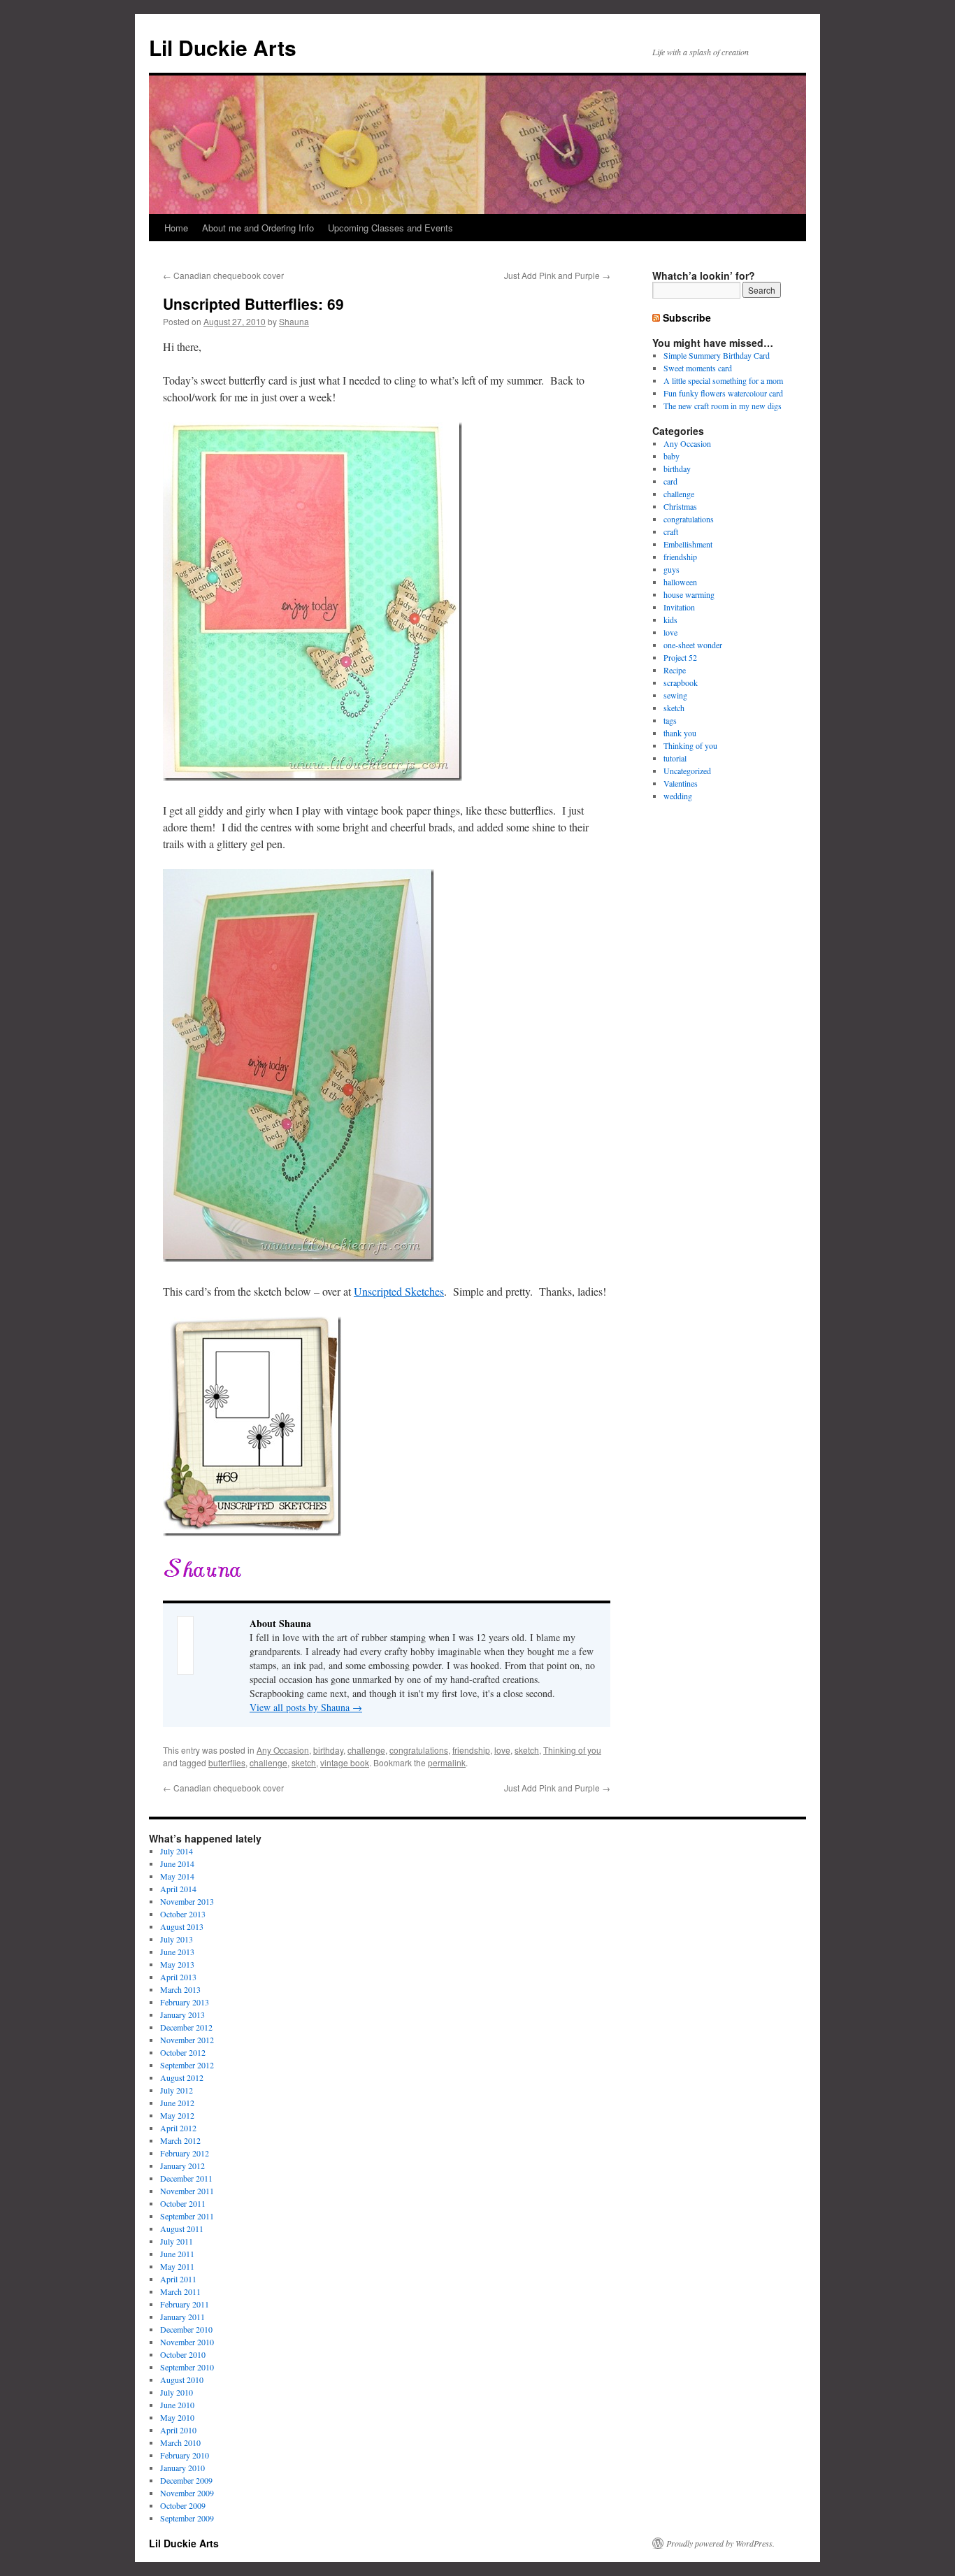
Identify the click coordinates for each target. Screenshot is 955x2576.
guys (672, 569)
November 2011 (187, 2191)
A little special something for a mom (723, 380)
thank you (680, 733)
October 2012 (183, 2052)
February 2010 (185, 2455)
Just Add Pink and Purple (557, 275)
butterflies (227, 1762)
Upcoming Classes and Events (390, 228)
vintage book (345, 1762)
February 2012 (185, 2153)
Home (176, 228)
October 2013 (183, 1914)
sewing (675, 695)
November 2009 (187, 2493)
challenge (366, 1750)
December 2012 (186, 2027)
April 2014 (178, 1889)
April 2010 (178, 2430)
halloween (680, 582)
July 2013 (177, 1939)
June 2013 (177, 1952)
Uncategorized (687, 771)
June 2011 (177, 2254)
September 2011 (187, 2216)
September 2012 (187, 2065)
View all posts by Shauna (306, 1707)
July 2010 (177, 2392)
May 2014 (177, 1876)
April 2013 (178, 1977)
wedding (678, 796)
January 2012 (182, 2166)
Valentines (681, 783)
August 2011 (182, 2228)
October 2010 (183, 2354)
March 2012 (180, 2140)
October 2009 (183, 2505)
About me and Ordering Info (258, 228)
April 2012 (178, 2128)
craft (671, 531)
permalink (447, 1762)
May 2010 (177, 2417)
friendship (471, 1750)
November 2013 (187, 1901)
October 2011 (183, 2203)
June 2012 (177, 2103)
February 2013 (185, 2002)
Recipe (675, 670)
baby (672, 456)
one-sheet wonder (693, 645)
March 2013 (180, 1989)
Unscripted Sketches (399, 1291)
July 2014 (177, 1851)
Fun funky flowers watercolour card (723, 393)
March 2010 (180, 2442)
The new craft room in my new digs (723, 406)
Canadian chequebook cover (223, 275)
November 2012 (187, 2040)
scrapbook (681, 682)
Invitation (679, 607)
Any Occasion (283, 1750)
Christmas (680, 506)
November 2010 (187, 2342)
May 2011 (177, 2266)
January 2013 (182, 2015)
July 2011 (177, 2241)
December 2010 (186, 2329)
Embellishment (688, 544)
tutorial (675, 758)
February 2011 (185, 2304)
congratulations (419, 1750)
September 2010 (187, 2367)
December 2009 (186, 2480)
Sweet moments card (698, 368)
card (670, 481)
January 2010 (182, 2468)
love (502, 1750)
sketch (527, 1750)
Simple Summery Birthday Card (717, 355)
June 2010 (177, 2405)
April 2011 (178, 2279)
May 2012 (177, 2115)
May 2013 (177, 1964)
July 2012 (177, 2090)
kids (670, 620)
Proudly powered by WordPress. (720, 2543)
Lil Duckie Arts (223, 47)
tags (670, 720)
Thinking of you (572, 1750)
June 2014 (177, 1863)
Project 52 (680, 657)
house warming (689, 594)
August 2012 (182, 2077)
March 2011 (180, 2291)
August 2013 (182, 1926)
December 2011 (186, 2178)
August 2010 (182, 2380)
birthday (328, 1750)
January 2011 (182, 2317)
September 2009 (187, 2518)
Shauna (294, 321)
